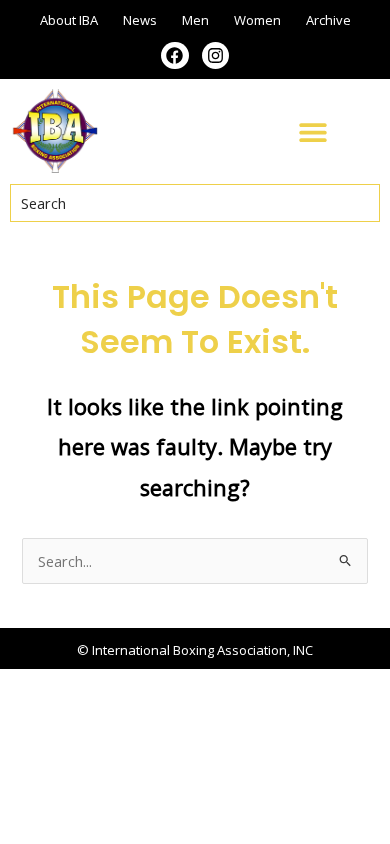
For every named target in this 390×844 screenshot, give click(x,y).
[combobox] (195, 203)
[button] (312, 131)
